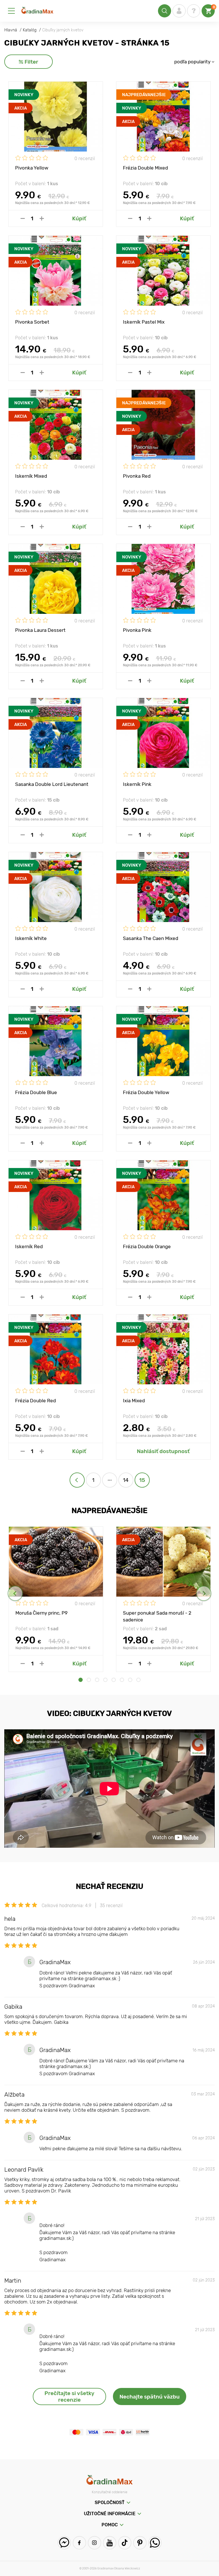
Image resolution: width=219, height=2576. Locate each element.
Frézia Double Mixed (145, 168)
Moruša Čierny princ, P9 (41, 1613)
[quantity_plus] (42, 218)
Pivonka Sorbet (32, 322)
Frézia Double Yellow (146, 1092)
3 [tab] (97, 1680)
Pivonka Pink (137, 630)
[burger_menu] (11, 11)
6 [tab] (122, 1680)
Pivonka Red (137, 476)
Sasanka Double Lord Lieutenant (52, 784)
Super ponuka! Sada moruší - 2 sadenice (157, 1616)
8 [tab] (138, 1680)
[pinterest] (140, 2543)
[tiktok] (125, 2543)
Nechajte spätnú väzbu (150, 2397)
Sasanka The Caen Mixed (151, 938)
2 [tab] (89, 1680)
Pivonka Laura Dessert (40, 630)
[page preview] (77, 1480)
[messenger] (64, 2543)
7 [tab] (130, 1680)
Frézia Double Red (36, 1401)
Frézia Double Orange (147, 1246)
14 (126, 1480)
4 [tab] (105, 1680)
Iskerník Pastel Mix (144, 322)
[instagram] (95, 2543)
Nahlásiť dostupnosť (163, 1451)
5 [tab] (114, 1680)
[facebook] (79, 2543)
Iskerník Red (29, 1246)
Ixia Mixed (134, 1401)
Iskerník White (31, 938)
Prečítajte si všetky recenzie (69, 2397)
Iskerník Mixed (31, 476)
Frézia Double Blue (36, 1092)
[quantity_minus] (23, 218)
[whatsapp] (155, 2543)
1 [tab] (81, 1680)
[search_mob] (165, 11)
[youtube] (110, 2543)
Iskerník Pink (137, 784)
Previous (15, 1593)
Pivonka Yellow (32, 168)
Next (204, 1593)
